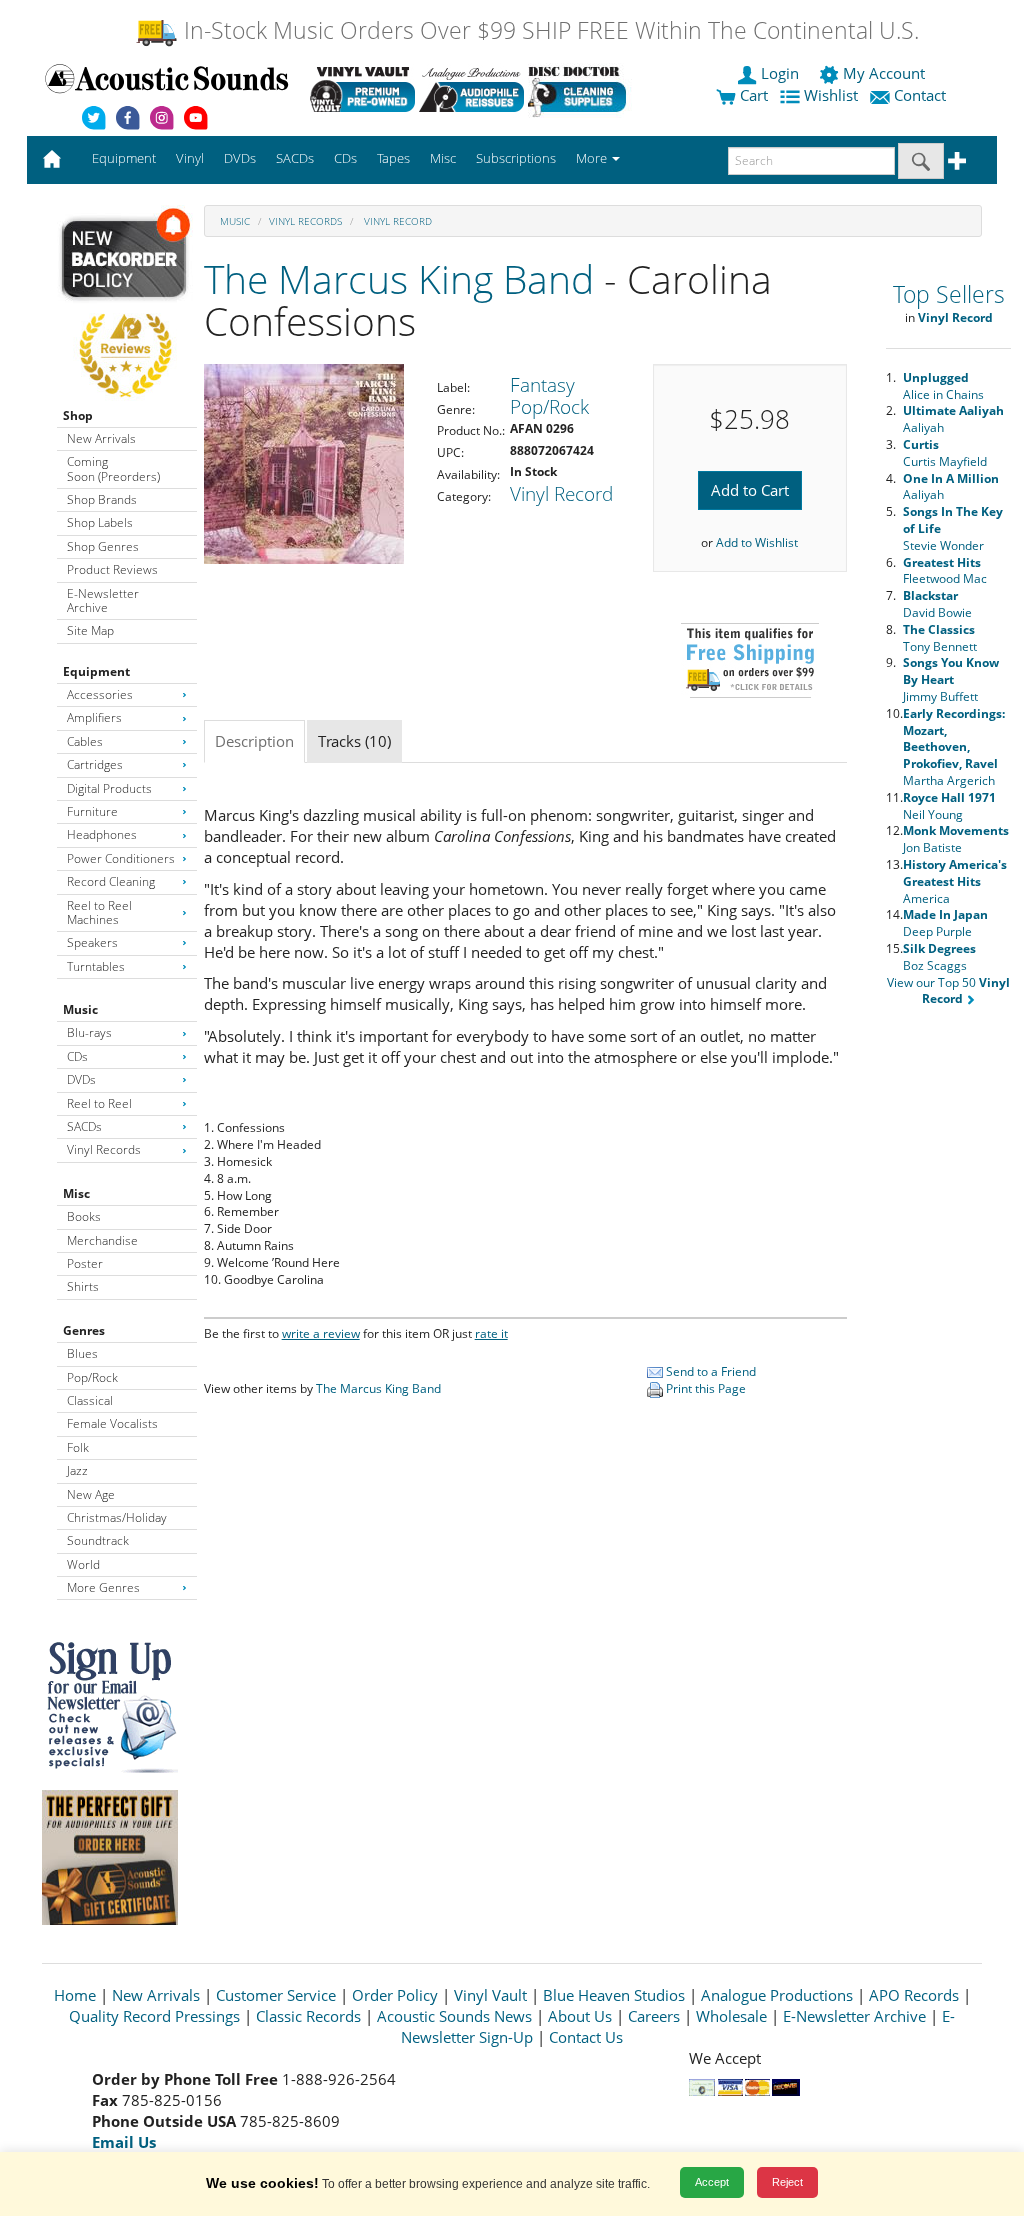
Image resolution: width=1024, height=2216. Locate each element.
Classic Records (308, 2016)
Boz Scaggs (939, 957)
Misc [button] (443, 158)
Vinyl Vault (490, 1995)
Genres (84, 1330)
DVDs (81, 1079)
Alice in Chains (943, 386)
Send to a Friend (709, 1371)
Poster (85, 1263)
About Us (580, 2016)
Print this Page (704, 1388)
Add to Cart (750, 490)
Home (75, 1995)
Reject (787, 2182)
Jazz (77, 1470)
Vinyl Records (104, 1149)
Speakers (92, 942)
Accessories (100, 694)
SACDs (84, 1126)
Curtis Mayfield (945, 453)
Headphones (102, 834)
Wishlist (831, 95)
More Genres (103, 1587)
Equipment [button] (124, 158)
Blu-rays (89, 1032)
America (955, 881)
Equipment (96, 671)
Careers (654, 2016)
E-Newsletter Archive (103, 600)
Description (254, 741)
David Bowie (937, 604)
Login (780, 73)
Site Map (90, 630)
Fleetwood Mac (945, 571)
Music (80, 1009)
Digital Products (109, 788)
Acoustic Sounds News (454, 2016)
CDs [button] (345, 158)
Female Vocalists (112, 1423)
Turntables (96, 966)
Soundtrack (98, 1540)
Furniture (92, 811)
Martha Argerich (954, 747)
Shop (78, 415)
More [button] (593, 158)
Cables (85, 741)
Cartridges (95, 764)
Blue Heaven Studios (614, 1995)
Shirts (83, 1286)
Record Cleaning (111, 881)
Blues (82, 1353)
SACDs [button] (295, 158)
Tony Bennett (940, 638)
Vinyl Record (396, 221)
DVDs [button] (240, 158)
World (83, 1564)
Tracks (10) (354, 741)
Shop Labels (100, 522)
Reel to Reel (99, 1103)
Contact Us (586, 2037)
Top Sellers (949, 294)
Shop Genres (103, 546)
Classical (90, 1400)
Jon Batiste (956, 839)
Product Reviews (112, 569)
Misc (76, 1193)
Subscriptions (516, 158)
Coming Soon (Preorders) (113, 468)
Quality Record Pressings (154, 2016)
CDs (77, 1056)
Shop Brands (102, 499)
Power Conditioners (121, 858)
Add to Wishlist (757, 542)
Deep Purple (945, 923)
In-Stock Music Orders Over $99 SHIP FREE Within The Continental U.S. (548, 30)
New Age (91, 1494)
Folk (78, 1447)
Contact (920, 95)
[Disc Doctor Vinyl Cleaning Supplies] (580, 89)
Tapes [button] (393, 158)
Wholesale (731, 2016)
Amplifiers (94, 717)
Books (84, 1216)
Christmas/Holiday (117, 1517)
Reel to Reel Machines (99, 912)
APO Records (914, 1995)
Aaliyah (953, 419)
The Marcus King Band (399, 278)
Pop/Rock (92, 1377)
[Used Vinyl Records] (362, 89)
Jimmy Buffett (951, 679)
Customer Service (276, 1995)
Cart (752, 95)
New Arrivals (101, 438)
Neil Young (949, 806)
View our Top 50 (948, 991)
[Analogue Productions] (471, 89)
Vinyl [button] (190, 158)
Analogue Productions (777, 1995)
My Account (884, 73)
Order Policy (395, 1995)
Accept (712, 2182)
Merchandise (102, 1240)
